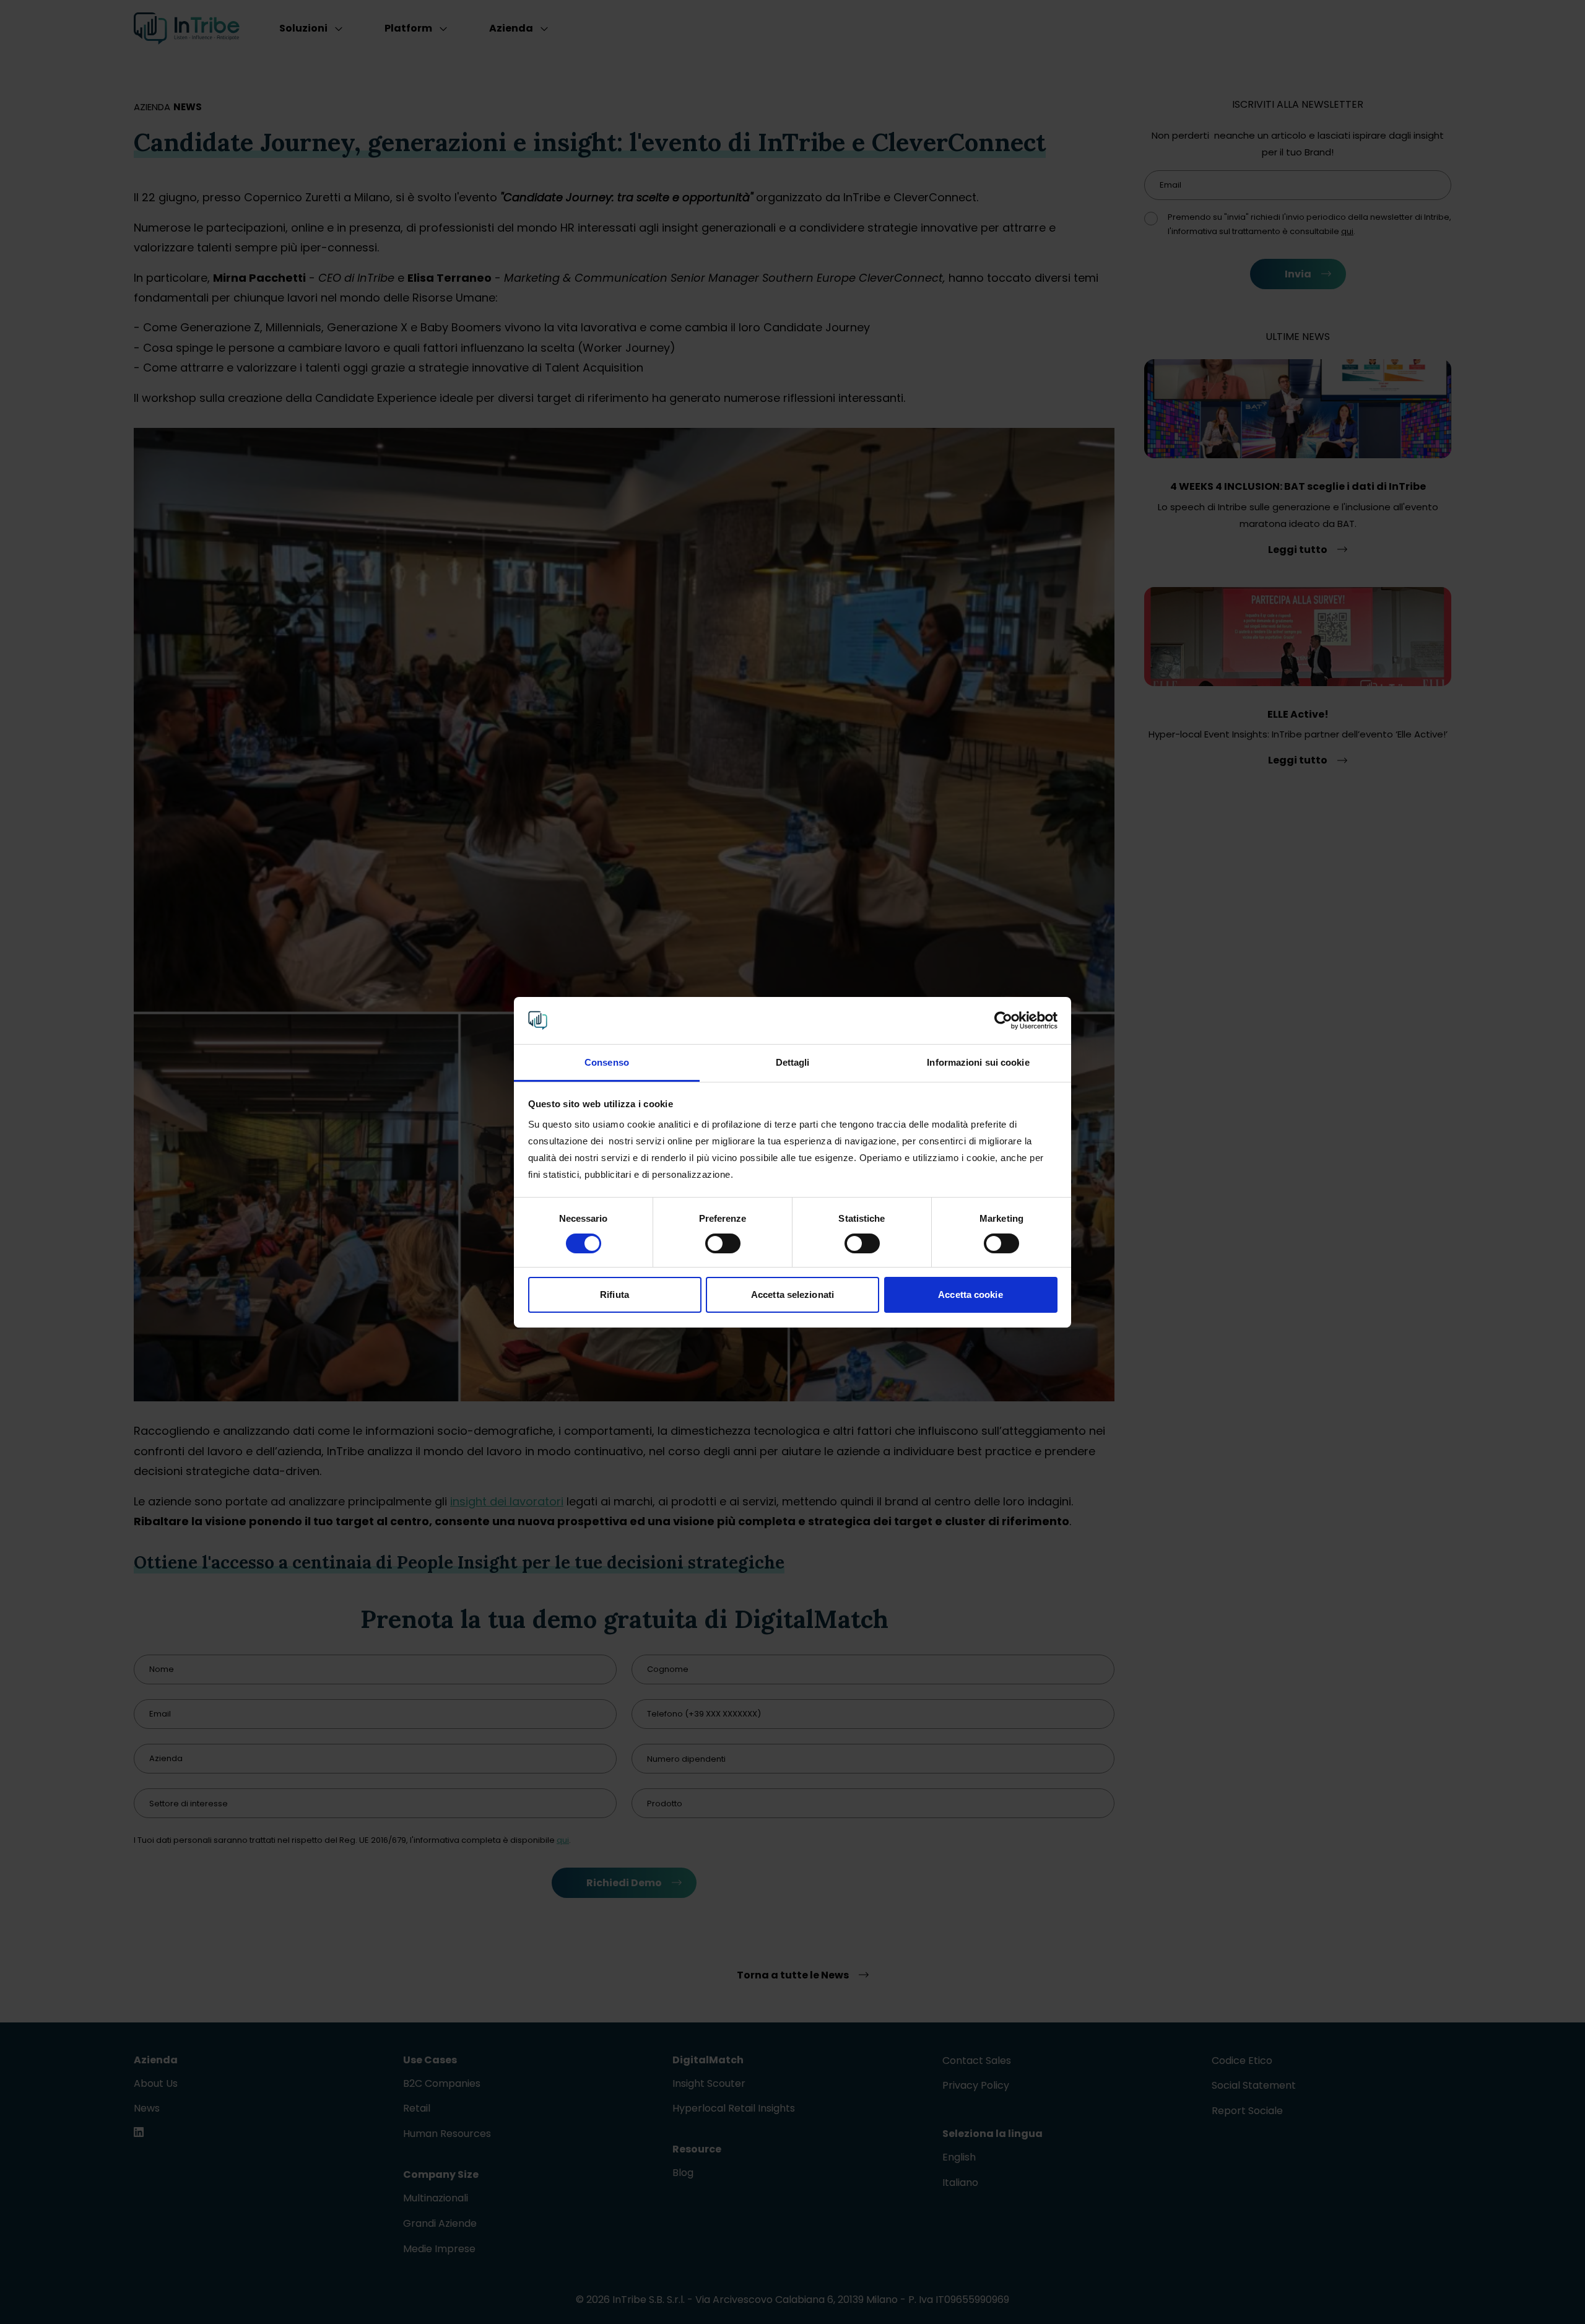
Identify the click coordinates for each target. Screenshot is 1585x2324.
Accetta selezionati (792, 1295)
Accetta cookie (970, 1295)
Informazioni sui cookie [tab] (978, 1062)
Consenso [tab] (607, 1062)
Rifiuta (614, 1295)
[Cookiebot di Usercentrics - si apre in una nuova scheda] (1003, 1021)
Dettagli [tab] (793, 1062)
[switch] (723, 1243)
